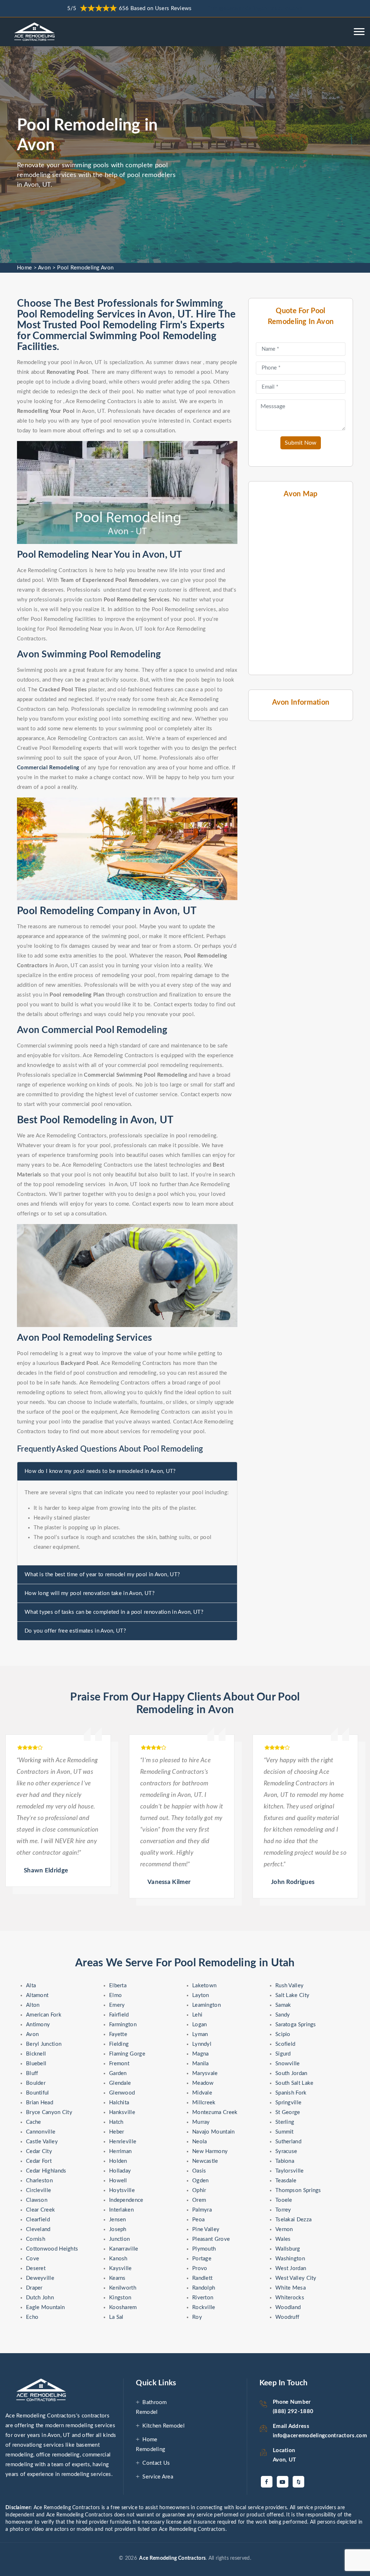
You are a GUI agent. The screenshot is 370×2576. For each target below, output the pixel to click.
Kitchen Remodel (164, 2426)
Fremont (119, 2064)
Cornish (36, 2239)
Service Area (158, 2477)
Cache (34, 2122)
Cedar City (39, 2151)
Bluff (32, 2073)
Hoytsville (122, 2190)
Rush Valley (289, 1986)
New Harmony (210, 2151)
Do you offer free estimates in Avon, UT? (75, 1631)
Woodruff (287, 2317)
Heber (117, 2132)
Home (24, 268)
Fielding (119, 2044)
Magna (201, 2054)
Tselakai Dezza (293, 2220)
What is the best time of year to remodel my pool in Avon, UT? (102, 1575)
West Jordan (291, 2268)
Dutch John (40, 2298)
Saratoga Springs (296, 2025)
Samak (283, 2005)
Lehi (197, 2015)
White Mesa (291, 2288)
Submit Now (301, 443)
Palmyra (202, 2210)
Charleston (39, 2181)
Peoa (198, 2220)
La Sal (116, 2317)
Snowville (288, 2064)
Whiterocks (290, 2298)
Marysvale (205, 2073)
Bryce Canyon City (49, 2112)
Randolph (204, 2288)
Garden (118, 2073)
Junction (119, 2239)
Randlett (202, 2278)
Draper (34, 2288)
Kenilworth (123, 2288)
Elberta (118, 1986)
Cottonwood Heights (52, 2249)
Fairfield (119, 2015)
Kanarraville (124, 2249)
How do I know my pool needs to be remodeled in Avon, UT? (100, 1471)
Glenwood (122, 2093)
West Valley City (296, 2278)
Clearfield (38, 2220)
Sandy (283, 2015)
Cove (33, 2259)
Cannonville (41, 2132)
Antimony (38, 2025)
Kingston (120, 2298)
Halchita (119, 2103)
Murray (201, 2122)
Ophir (199, 2190)
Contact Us (156, 2463)
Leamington (206, 2005)
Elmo (115, 1995)
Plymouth (204, 2249)
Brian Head (40, 2103)
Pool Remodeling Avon (85, 268)
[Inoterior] (36, 32)
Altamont (37, 1995)
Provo (200, 2268)
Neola (200, 2142)
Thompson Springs (298, 2190)
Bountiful (38, 2093)
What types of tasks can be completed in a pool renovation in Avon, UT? (114, 1612)
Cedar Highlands (46, 2171)
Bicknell (36, 2054)
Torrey (283, 2210)
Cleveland (38, 2229)
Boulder (36, 2083)
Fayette (118, 2034)
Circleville (38, 2190)
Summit (285, 2132)
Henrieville (123, 2142)
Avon (44, 268)
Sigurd (283, 2054)
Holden (118, 2161)
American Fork (44, 2015)
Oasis (199, 2171)
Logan (200, 2025)
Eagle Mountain (45, 2307)
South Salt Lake (294, 2083)
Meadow (203, 2083)
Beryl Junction (44, 2044)
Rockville (204, 2307)
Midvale (202, 2093)
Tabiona (285, 2161)
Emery (117, 2005)
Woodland (288, 2307)
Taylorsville (290, 2171)
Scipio (283, 2034)
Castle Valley (42, 2142)
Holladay (120, 2171)
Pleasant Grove (211, 2239)
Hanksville (122, 2112)
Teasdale (286, 2181)
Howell (118, 2181)
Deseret (36, 2268)
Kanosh (118, 2259)
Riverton (203, 2298)
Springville (288, 2103)
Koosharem (123, 2307)
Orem (199, 2200)
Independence (126, 2200)
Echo (32, 2317)
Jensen (118, 2220)
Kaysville (121, 2268)
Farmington (123, 2025)
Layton (201, 1995)
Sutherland (288, 2142)
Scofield (285, 2044)
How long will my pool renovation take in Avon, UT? (90, 1593)
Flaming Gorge (127, 2054)
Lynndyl (202, 2044)
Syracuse (286, 2151)
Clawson (37, 2200)
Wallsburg (288, 2249)
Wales (283, 2239)
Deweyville (40, 2278)
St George (288, 2112)
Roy (197, 2317)
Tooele (284, 2200)
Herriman (120, 2151)
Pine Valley (206, 2229)
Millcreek (204, 2103)
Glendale (120, 2083)
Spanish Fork (291, 2093)
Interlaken (121, 2210)
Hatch (116, 2122)
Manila (201, 2064)
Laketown (204, 1986)
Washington (290, 2259)
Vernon (284, 2229)
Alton (33, 2005)
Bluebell (36, 2064)
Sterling (285, 2122)
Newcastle (205, 2161)
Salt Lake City (292, 1995)
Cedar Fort (39, 2161)
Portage (202, 2259)
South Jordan (291, 2073)
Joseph (118, 2229)
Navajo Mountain (214, 2132)
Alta (31, 1986)
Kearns (117, 2278)
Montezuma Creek (215, 2112)
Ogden (201, 2181)
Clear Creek (40, 2210)
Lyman (200, 2034)
